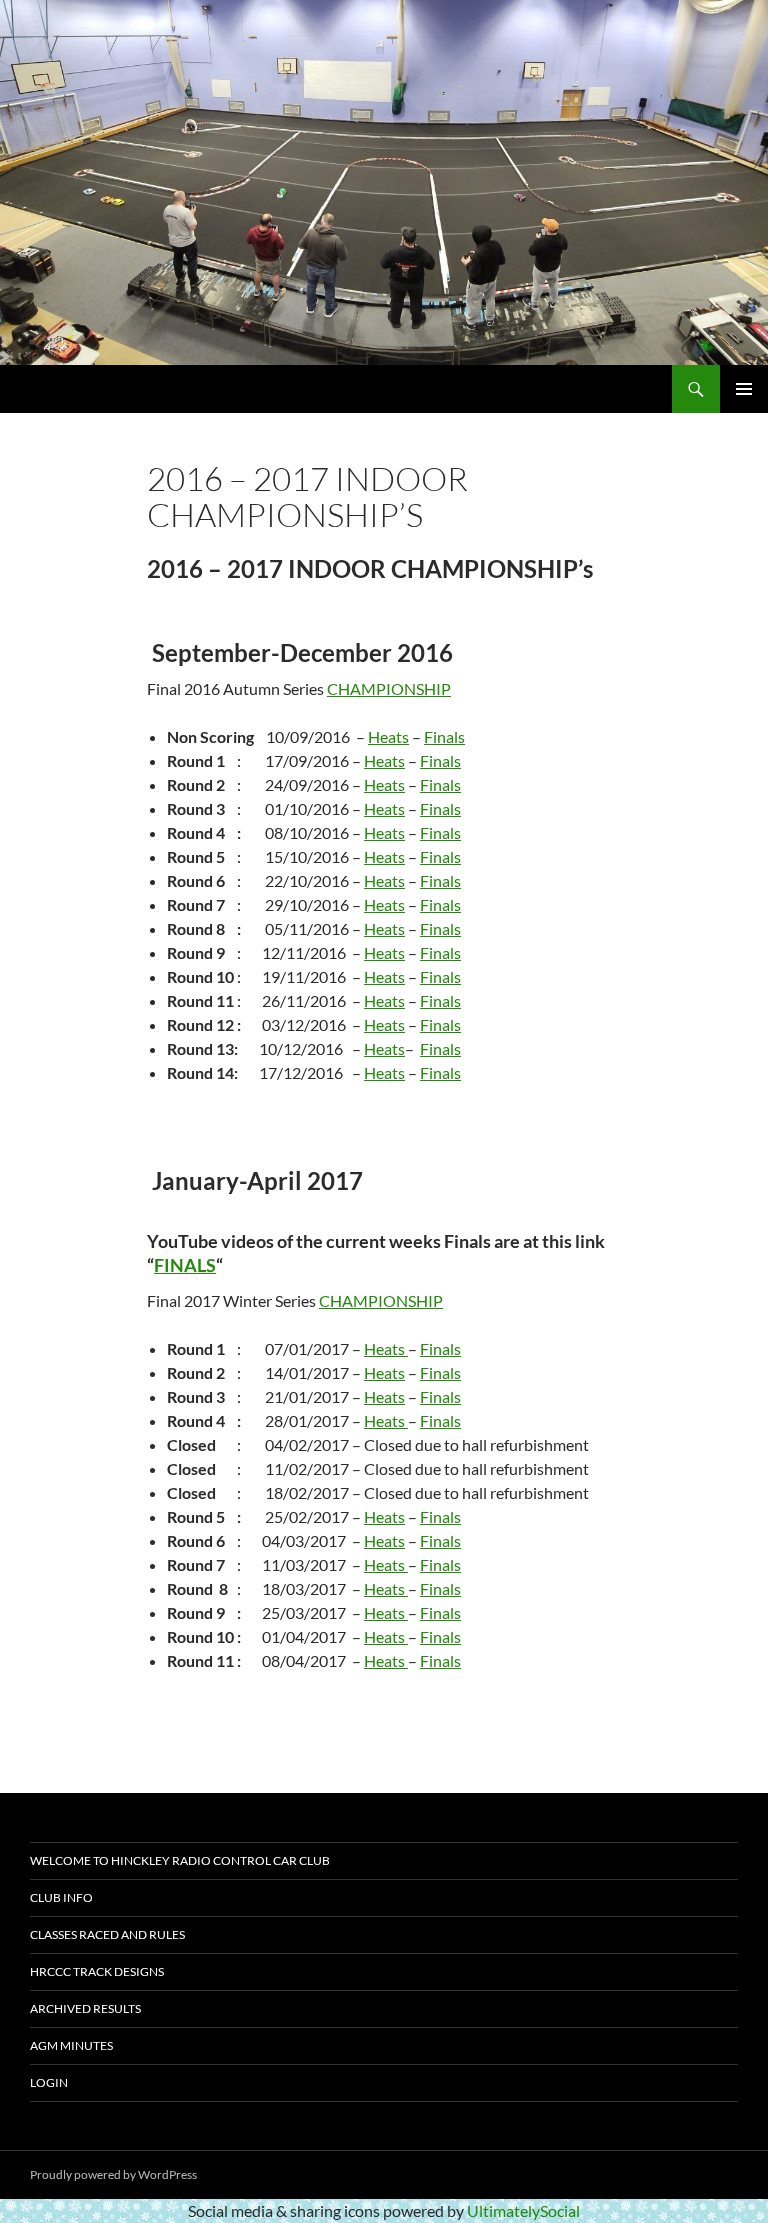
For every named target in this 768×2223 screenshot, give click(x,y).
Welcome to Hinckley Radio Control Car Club (180, 1860)
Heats (388, 736)
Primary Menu (744, 389)
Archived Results (85, 2008)
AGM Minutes (71, 2045)
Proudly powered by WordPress (113, 2174)
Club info (61, 1897)
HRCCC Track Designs (97, 1971)
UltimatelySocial (523, 2210)
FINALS (185, 1265)
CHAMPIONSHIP (389, 688)
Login (49, 2082)
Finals (444, 736)
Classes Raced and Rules (107, 1934)
